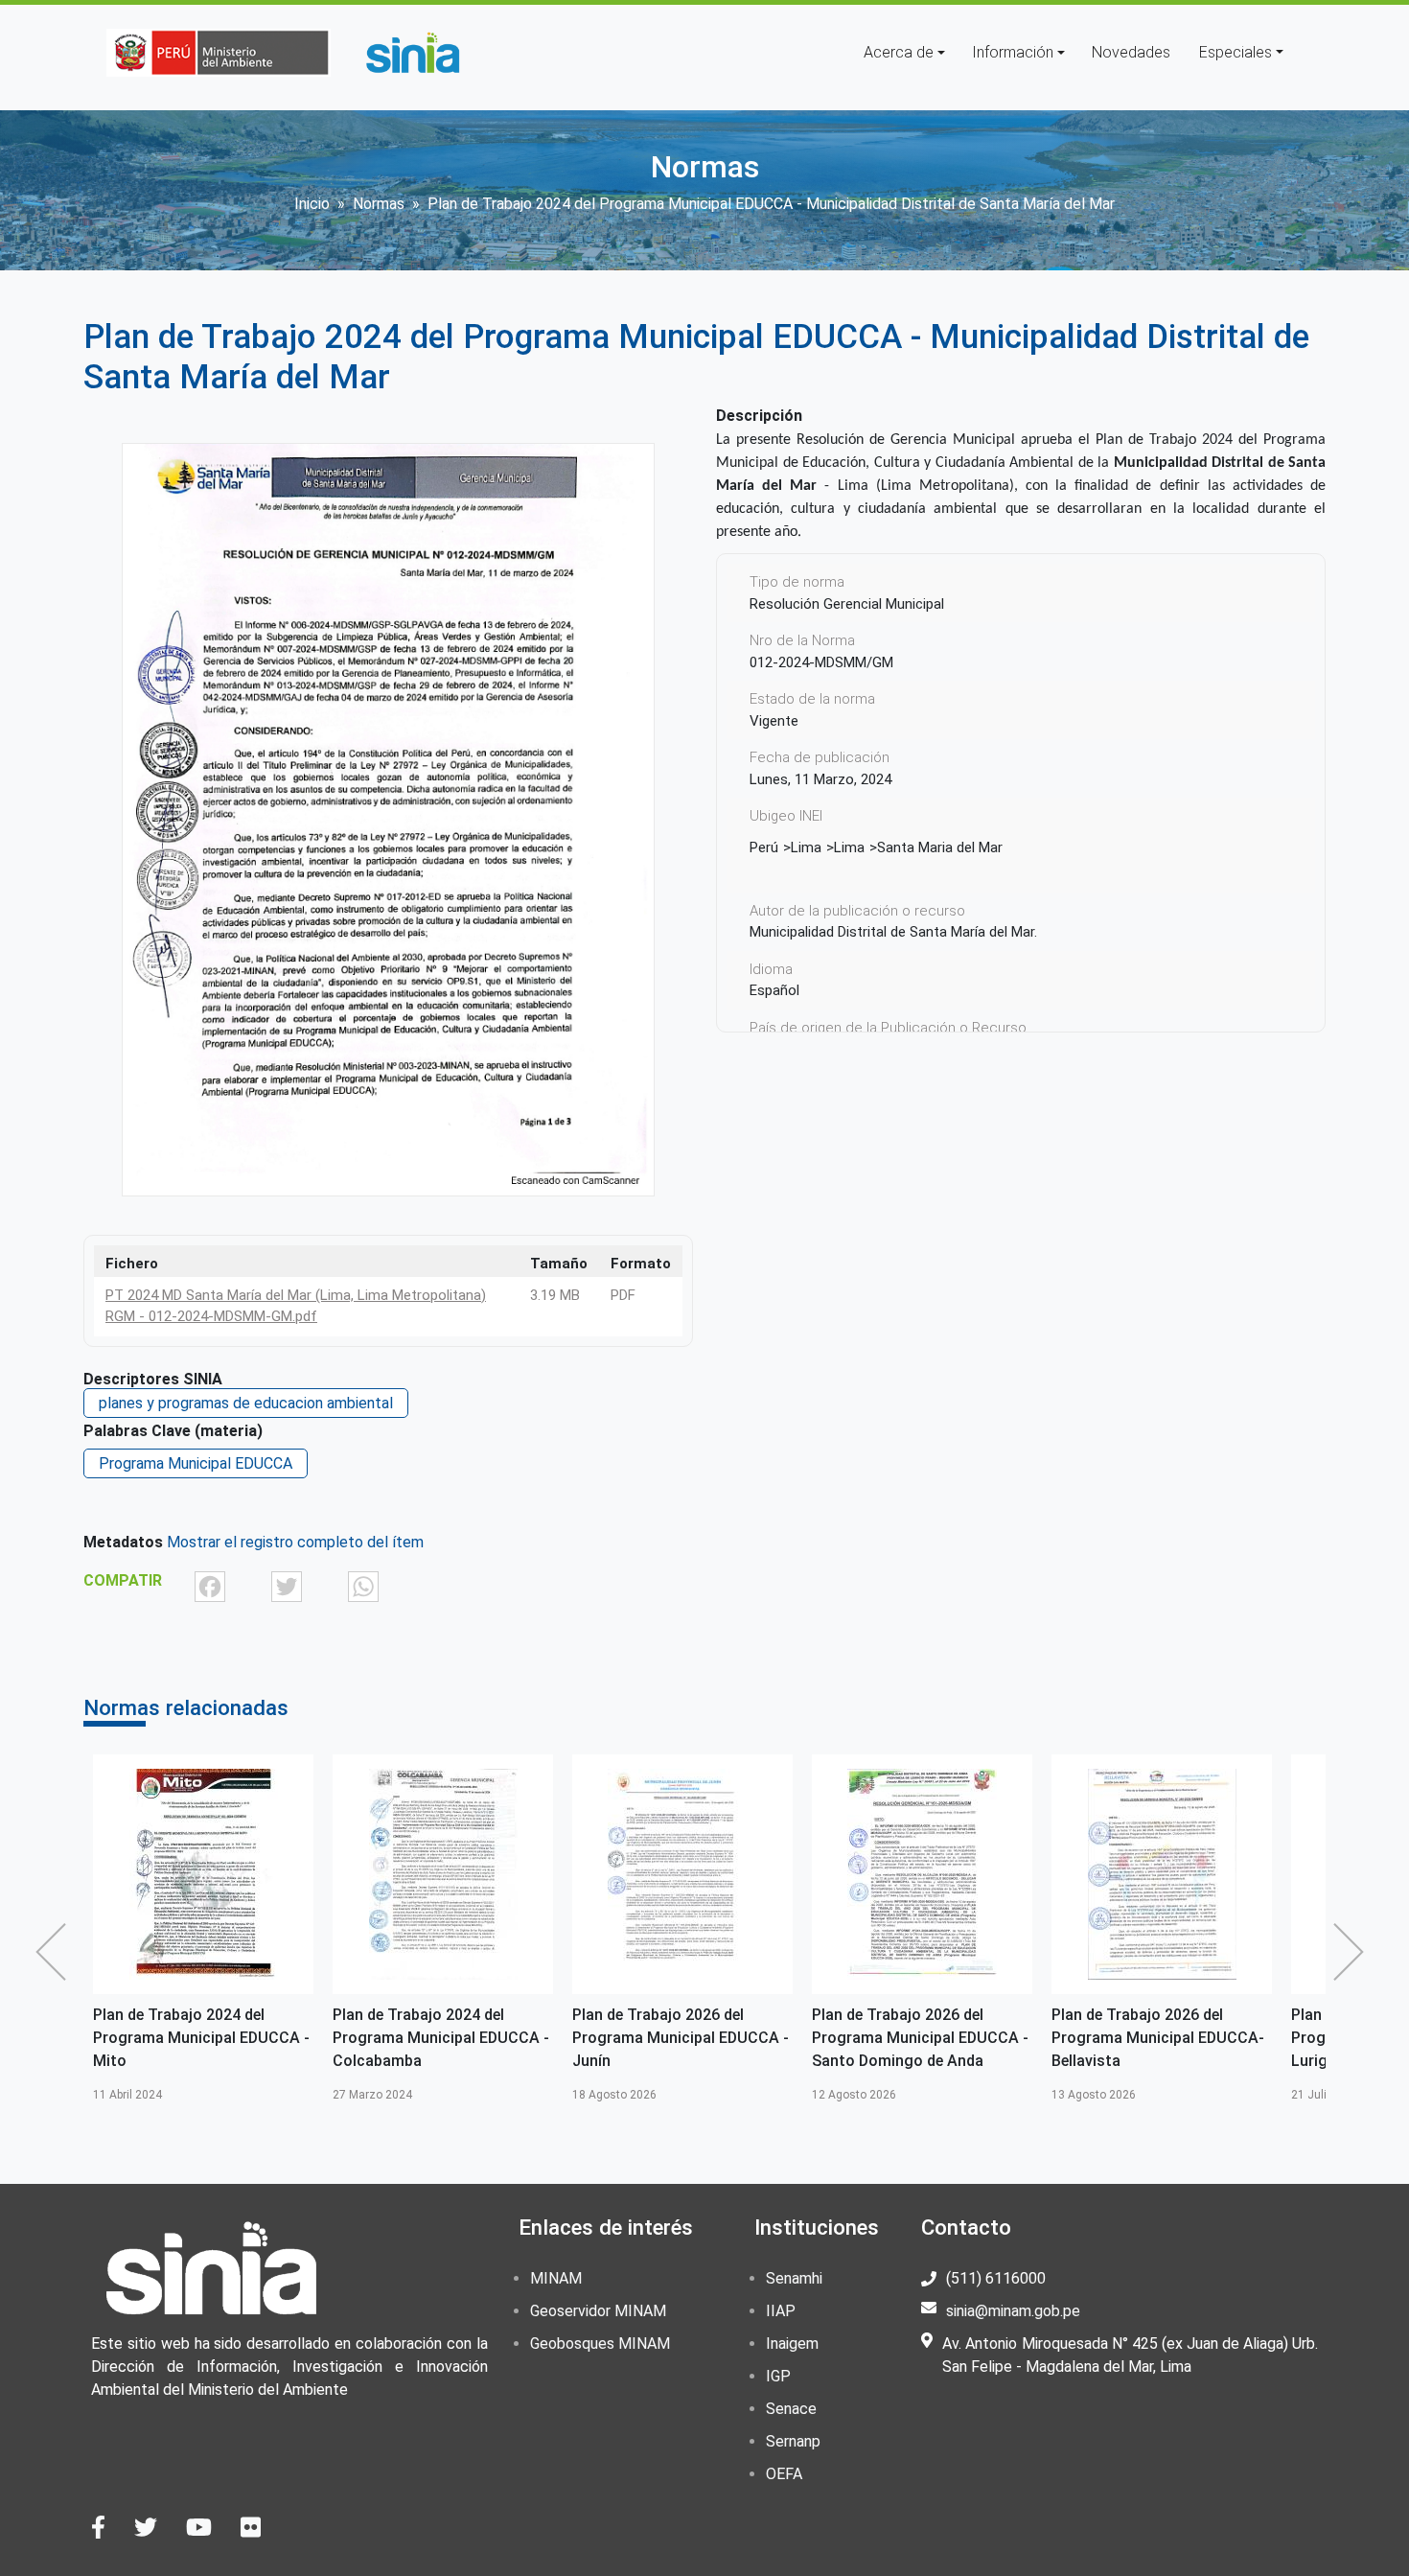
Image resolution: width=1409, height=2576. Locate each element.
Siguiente (1353, 1952)
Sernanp (793, 2441)
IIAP (781, 2311)
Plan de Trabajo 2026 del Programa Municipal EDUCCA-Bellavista (1158, 2038)
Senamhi (794, 2278)
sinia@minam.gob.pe (1013, 2311)
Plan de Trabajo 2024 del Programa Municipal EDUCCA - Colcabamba (441, 2038)
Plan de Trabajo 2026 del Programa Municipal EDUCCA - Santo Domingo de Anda (920, 2038)
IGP (778, 2376)
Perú (764, 847)
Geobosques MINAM (600, 2344)
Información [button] (1013, 52)
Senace (791, 2409)
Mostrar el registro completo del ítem (295, 1542)
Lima (806, 847)
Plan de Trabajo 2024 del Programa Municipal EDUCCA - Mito (201, 2038)
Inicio (312, 204)
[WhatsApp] (363, 1586)
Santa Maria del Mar (940, 847)
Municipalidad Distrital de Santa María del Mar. (893, 932)
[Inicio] (412, 53)
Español (774, 990)
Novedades (1131, 52)
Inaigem (792, 2344)
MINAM (556, 2278)
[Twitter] (287, 1586)
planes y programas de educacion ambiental (246, 1403)
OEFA (784, 2474)
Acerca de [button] (899, 52)
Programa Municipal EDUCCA (196, 1463)
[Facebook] (210, 1586)
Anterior (56, 1952)
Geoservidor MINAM (598, 2311)
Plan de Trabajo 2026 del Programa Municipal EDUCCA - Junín (681, 2038)
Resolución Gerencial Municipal (847, 604)
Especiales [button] (1236, 52)
